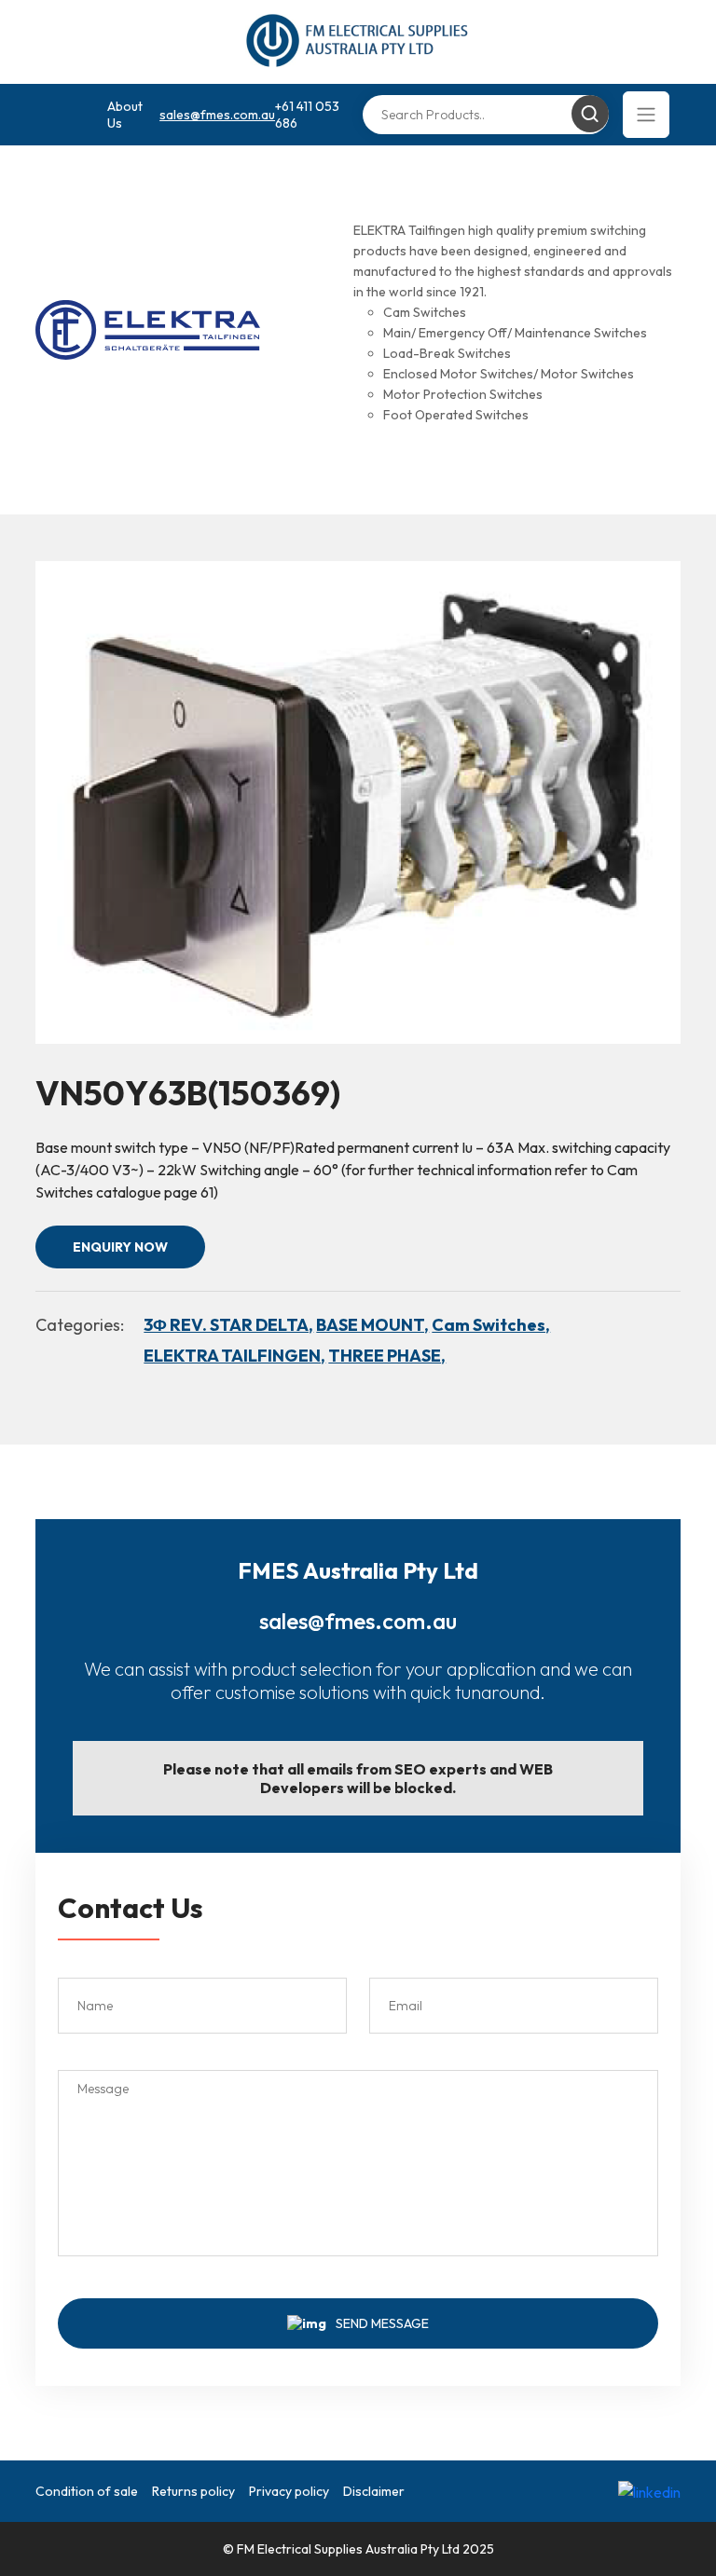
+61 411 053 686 (307, 115)
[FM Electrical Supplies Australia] (358, 42)
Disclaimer (374, 2491)
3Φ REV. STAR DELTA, (228, 1325)
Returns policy (193, 2491)
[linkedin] (649, 2491)
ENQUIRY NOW (120, 1247)
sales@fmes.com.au (217, 115)
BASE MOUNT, (372, 1325)
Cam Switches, (491, 1325)
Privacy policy (289, 2491)
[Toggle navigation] (646, 115)
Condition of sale (87, 2491)
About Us (125, 115)
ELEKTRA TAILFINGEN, (234, 1356)
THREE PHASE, (387, 1356)
